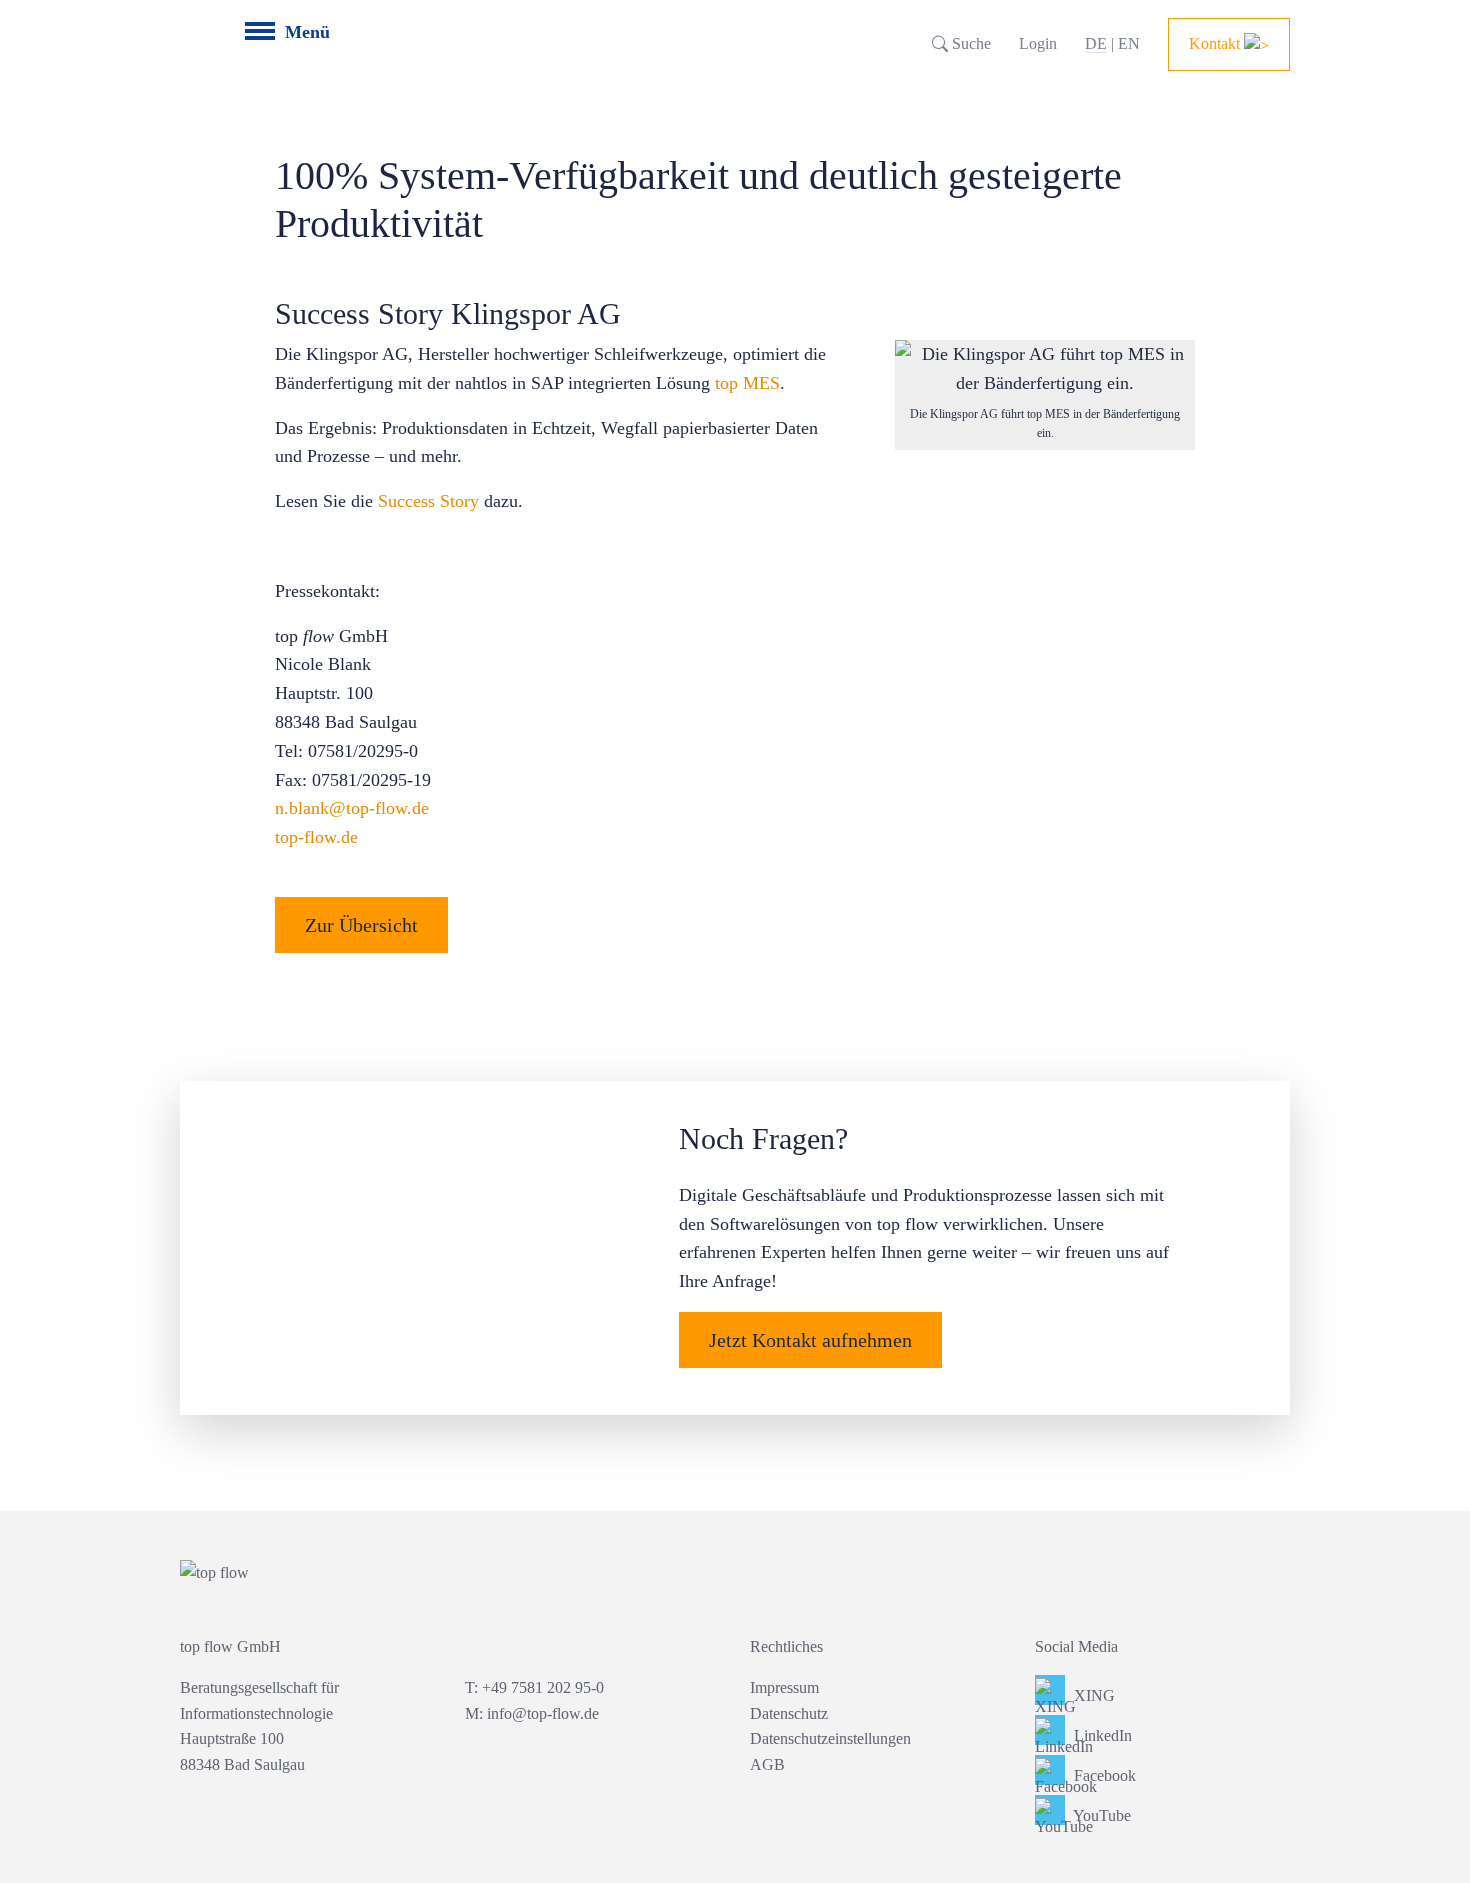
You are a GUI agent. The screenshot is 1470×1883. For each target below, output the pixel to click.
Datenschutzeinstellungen (830, 1738)
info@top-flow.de (543, 1713)
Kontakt (1216, 43)
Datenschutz (789, 1713)
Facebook (1103, 1775)
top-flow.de (316, 837)
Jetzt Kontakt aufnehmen (810, 1340)
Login (1038, 43)
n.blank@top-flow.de (352, 808)
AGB (767, 1764)
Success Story (428, 501)
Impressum (784, 1687)
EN (1129, 43)
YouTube (1100, 1815)
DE (1096, 43)
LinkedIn (1101, 1735)
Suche (969, 43)
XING (1092, 1695)
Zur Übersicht (361, 925)
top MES (747, 383)
